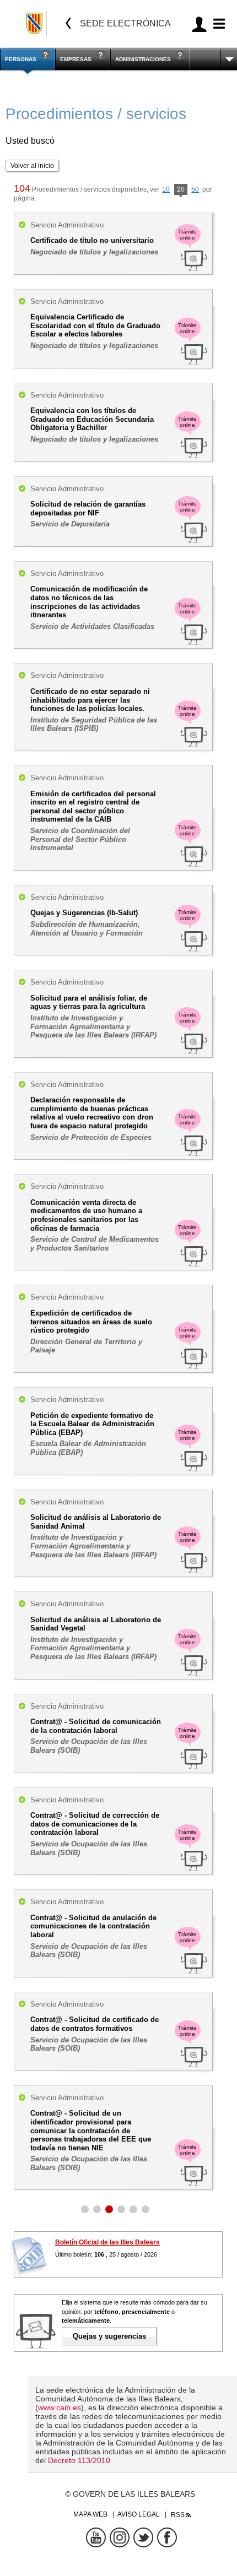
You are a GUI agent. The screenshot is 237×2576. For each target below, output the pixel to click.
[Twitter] (143, 2537)
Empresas (76, 59)
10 (166, 189)
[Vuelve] (68, 23)
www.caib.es (60, 2407)
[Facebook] (167, 2537)
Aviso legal (139, 2514)
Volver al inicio (32, 166)
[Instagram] (120, 2537)
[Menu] (217, 24)
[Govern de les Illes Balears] (35, 23)
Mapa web (90, 2514)
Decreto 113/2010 (79, 2460)
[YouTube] (96, 2537)
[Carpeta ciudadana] (199, 24)
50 (195, 189)
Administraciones (143, 59)
